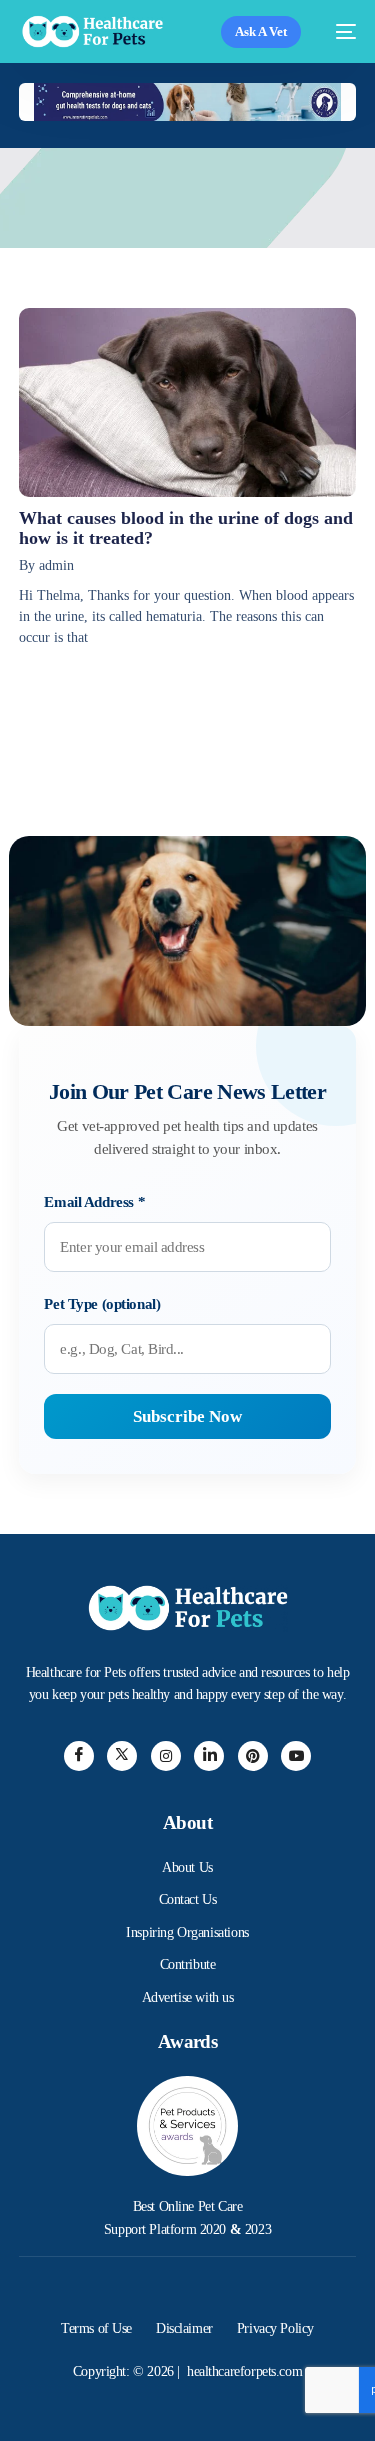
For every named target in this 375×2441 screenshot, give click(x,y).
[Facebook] (79, 1756)
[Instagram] (166, 1756)
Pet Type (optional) (102, 1304)
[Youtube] (296, 1756)
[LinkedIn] (209, 1756)
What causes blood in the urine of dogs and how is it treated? (186, 528)
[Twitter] (122, 1756)
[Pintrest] (253, 1756)
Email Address (94, 1202)
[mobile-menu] (338, 31)
